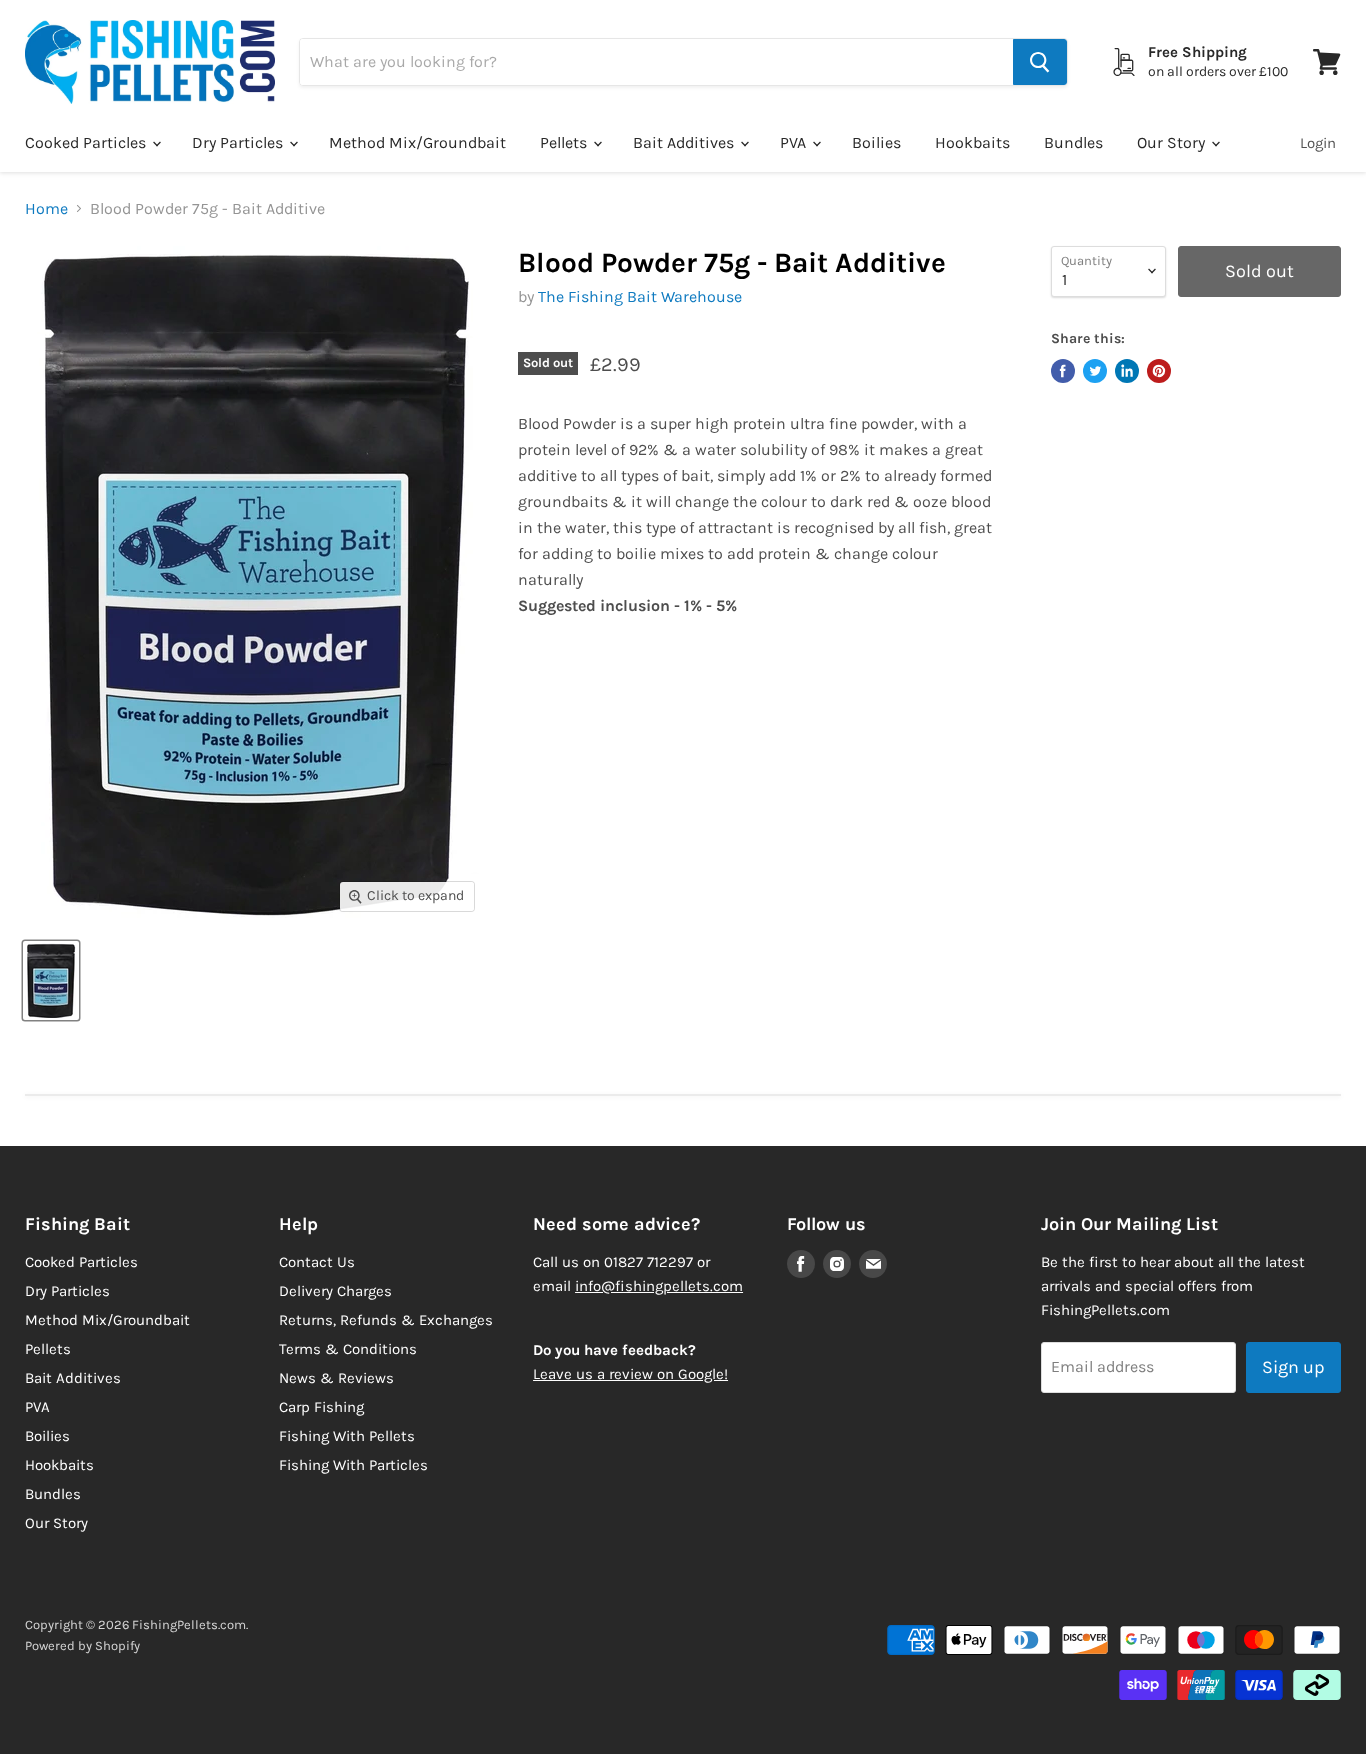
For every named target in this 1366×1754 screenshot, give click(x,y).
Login (1318, 143)
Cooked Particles (87, 142)
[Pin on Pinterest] (1159, 371)
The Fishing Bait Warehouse (640, 296)
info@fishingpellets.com (659, 1286)
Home (46, 209)
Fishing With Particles (353, 1465)
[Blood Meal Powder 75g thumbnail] (51, 980)
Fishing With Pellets (347, 1436)
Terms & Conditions (348, 1349)
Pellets (565, 142)
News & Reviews (336, 1378)
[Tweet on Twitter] (1095, 371)
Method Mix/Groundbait (417, 142)
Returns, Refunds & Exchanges (386, 1320)
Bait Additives (685, 142)
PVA (795, 142)
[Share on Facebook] (1063, 371)
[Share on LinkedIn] (1127, 371)
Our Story (1173, 142)
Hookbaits (972, 142)
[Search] (1040, 62)
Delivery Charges (335, 1291)
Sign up (1293, 1367)
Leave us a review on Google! (630, 1374)
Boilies (876, 142)
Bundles (1073, 142)
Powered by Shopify (82, 1645)
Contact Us (317, 1262)
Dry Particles (239, 142)
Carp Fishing (321, 1407)
